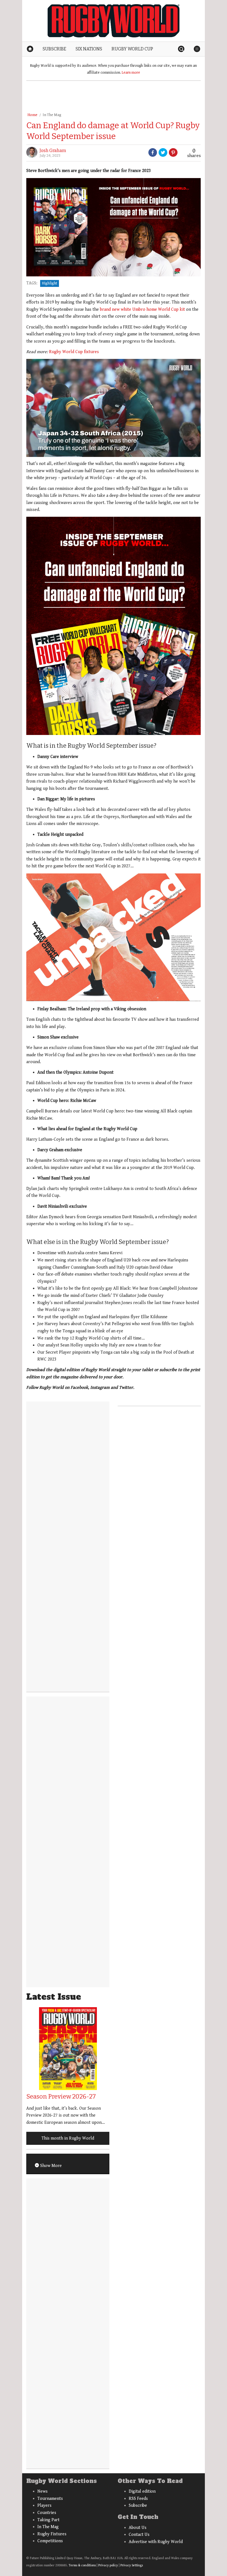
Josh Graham (53, 151)
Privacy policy (108, 2565)
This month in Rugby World (68, 2138)
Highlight (50, 283)
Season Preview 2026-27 (61, 2096)
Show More (50, 2166)
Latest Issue (54, 1997)
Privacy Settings (132, 2565)
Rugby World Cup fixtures (74, 352)
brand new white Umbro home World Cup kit (142, 309)
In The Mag (52, 115)
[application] (114, 408)
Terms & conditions (82, 2565)
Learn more (131, 73)
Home (32, 115)
